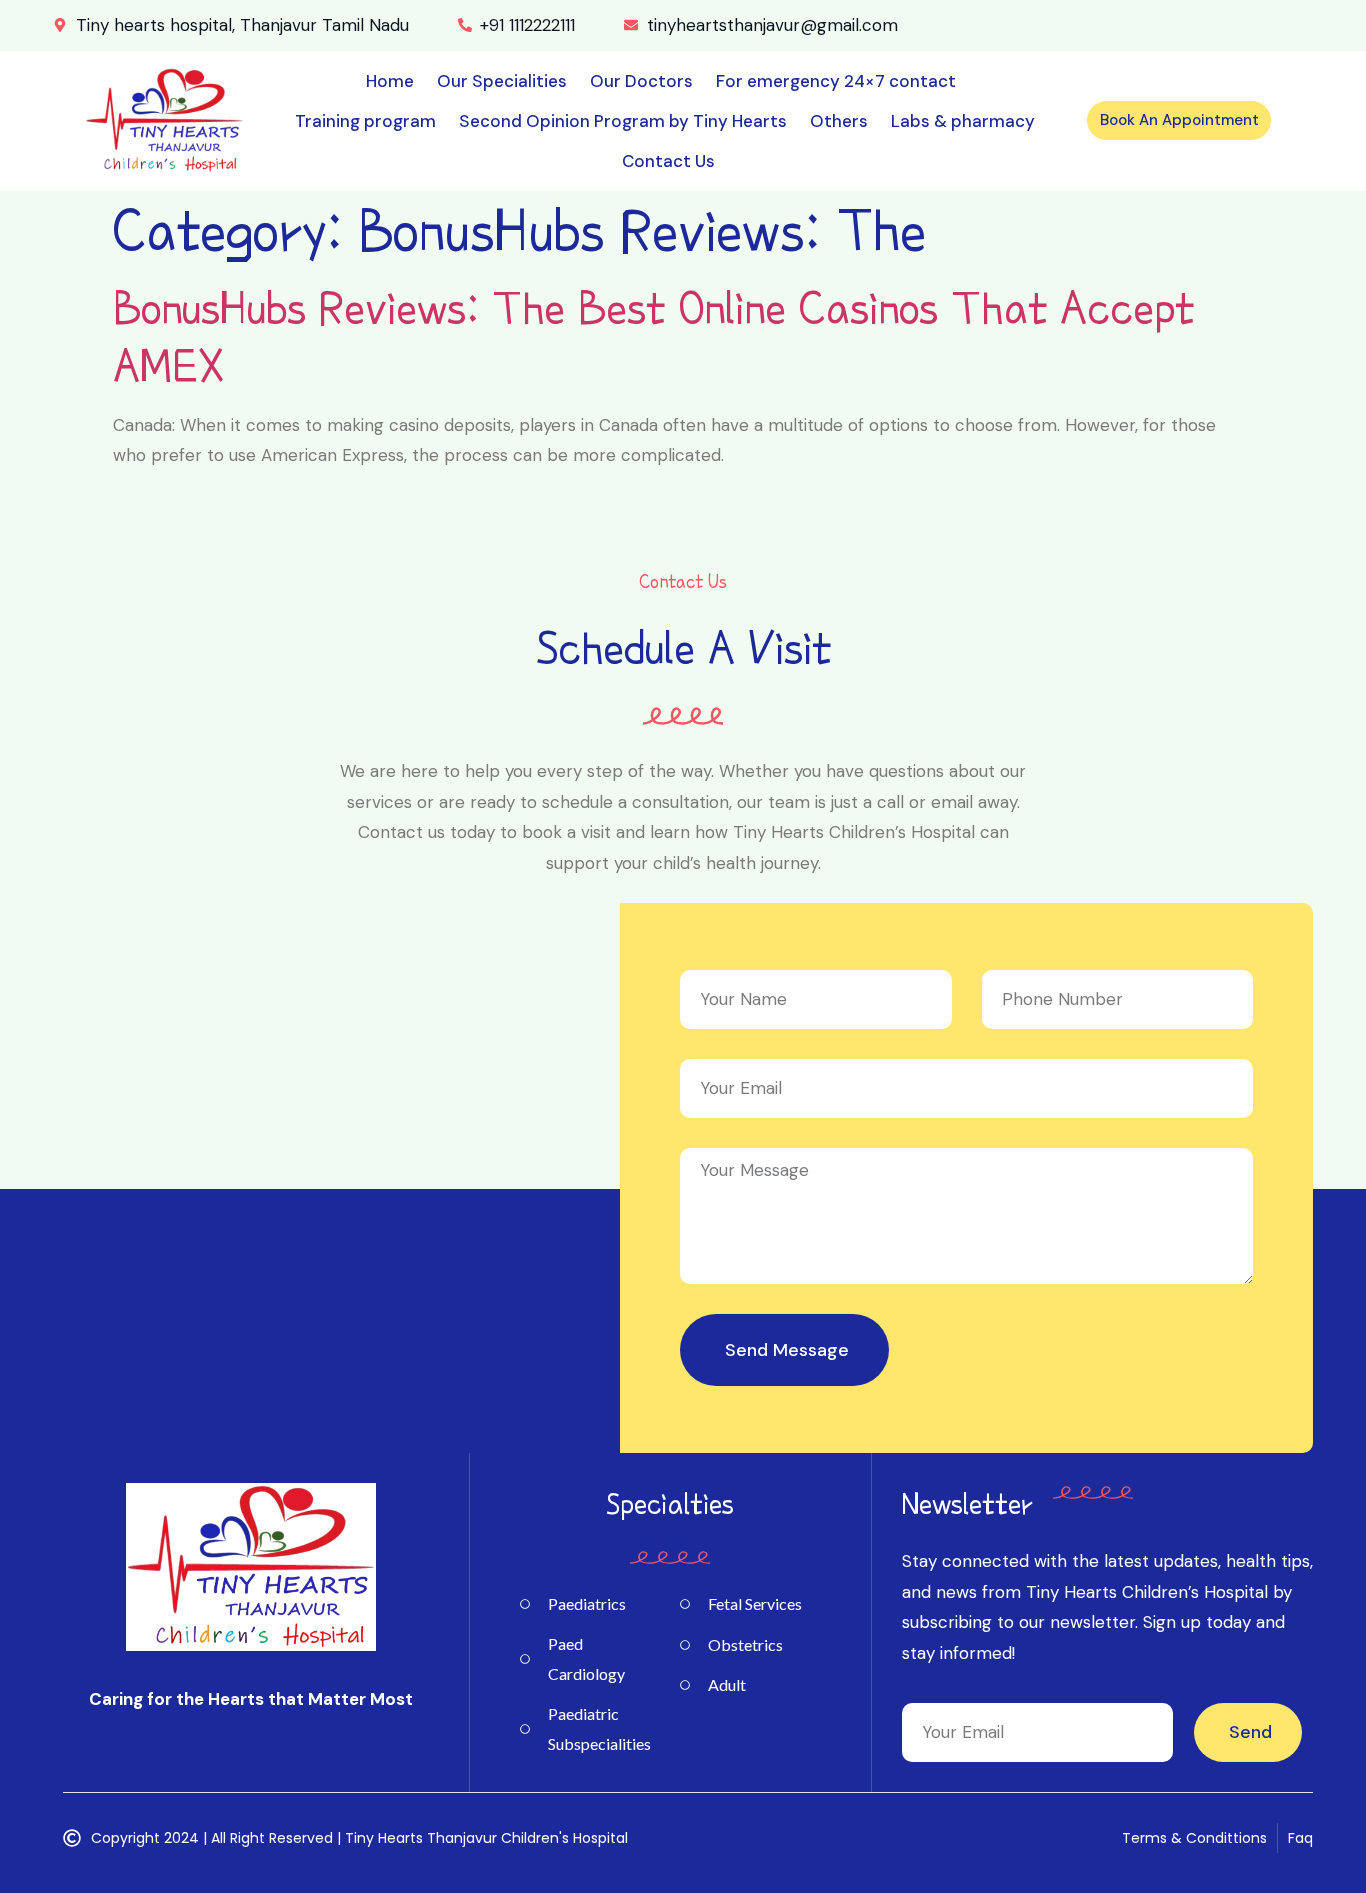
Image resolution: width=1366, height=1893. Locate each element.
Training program (365, 121)
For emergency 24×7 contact (836, 81)
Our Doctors (641, 81)
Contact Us (668, 161)
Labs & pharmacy (963, 121)
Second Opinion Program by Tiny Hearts (623, 121)
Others (839, 121)
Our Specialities (502, 81)
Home (390, 81)
